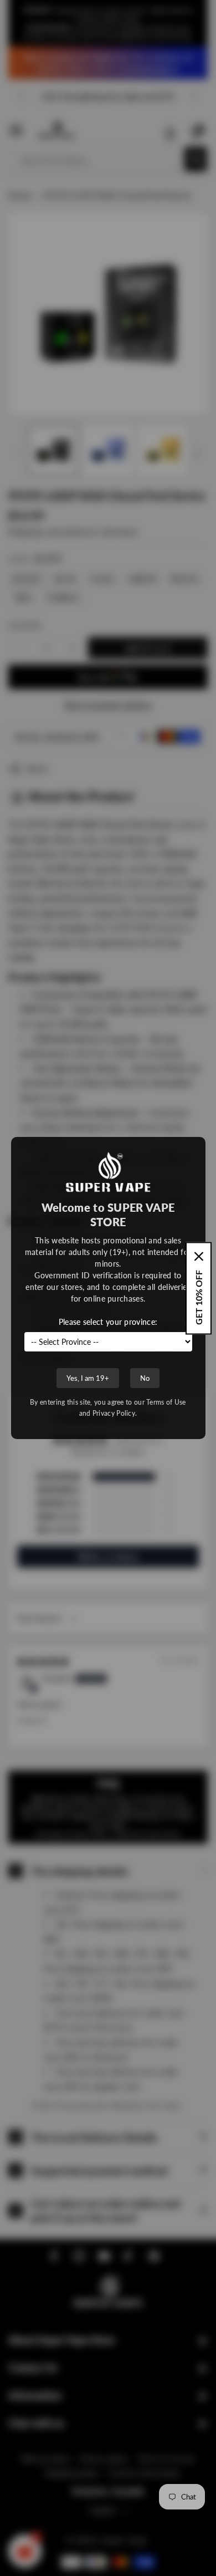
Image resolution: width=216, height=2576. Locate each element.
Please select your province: (108, 1322)
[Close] (199, 1256)
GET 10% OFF (199, 1297)
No (145, 1378)
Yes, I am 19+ (88, 1378)
